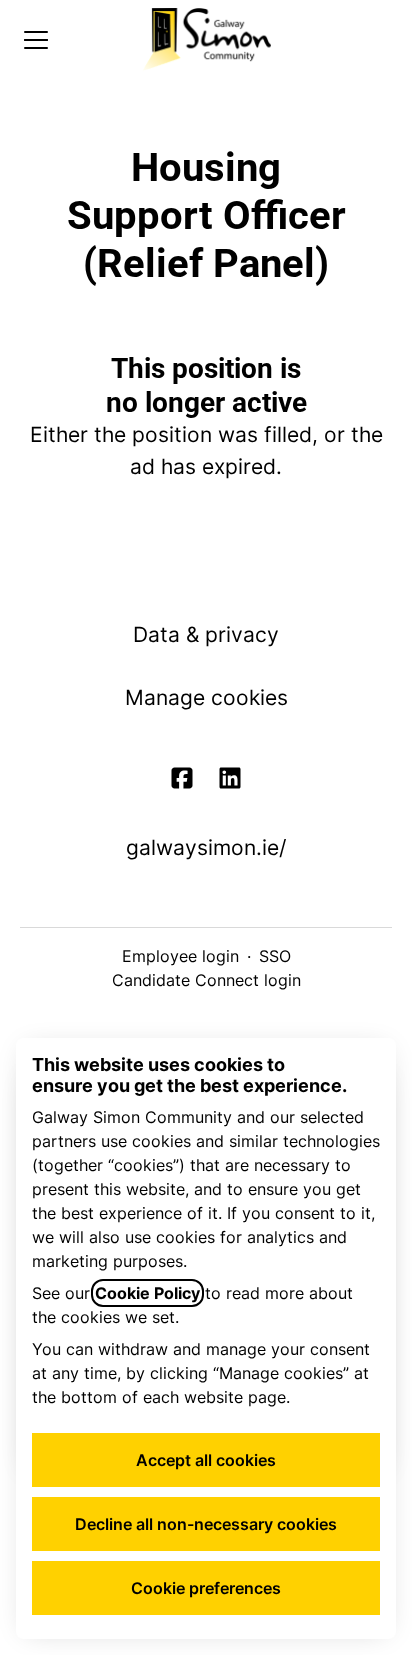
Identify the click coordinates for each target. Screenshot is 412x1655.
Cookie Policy (147, 1293)
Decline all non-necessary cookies (206, 1524)
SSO (275, 956)
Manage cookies (206, 697)
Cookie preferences (206, 1588)
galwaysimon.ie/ (206, 847)
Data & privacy (206, 634)
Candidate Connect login (206, 980)
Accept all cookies (206, 1460)
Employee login (180, 956)
